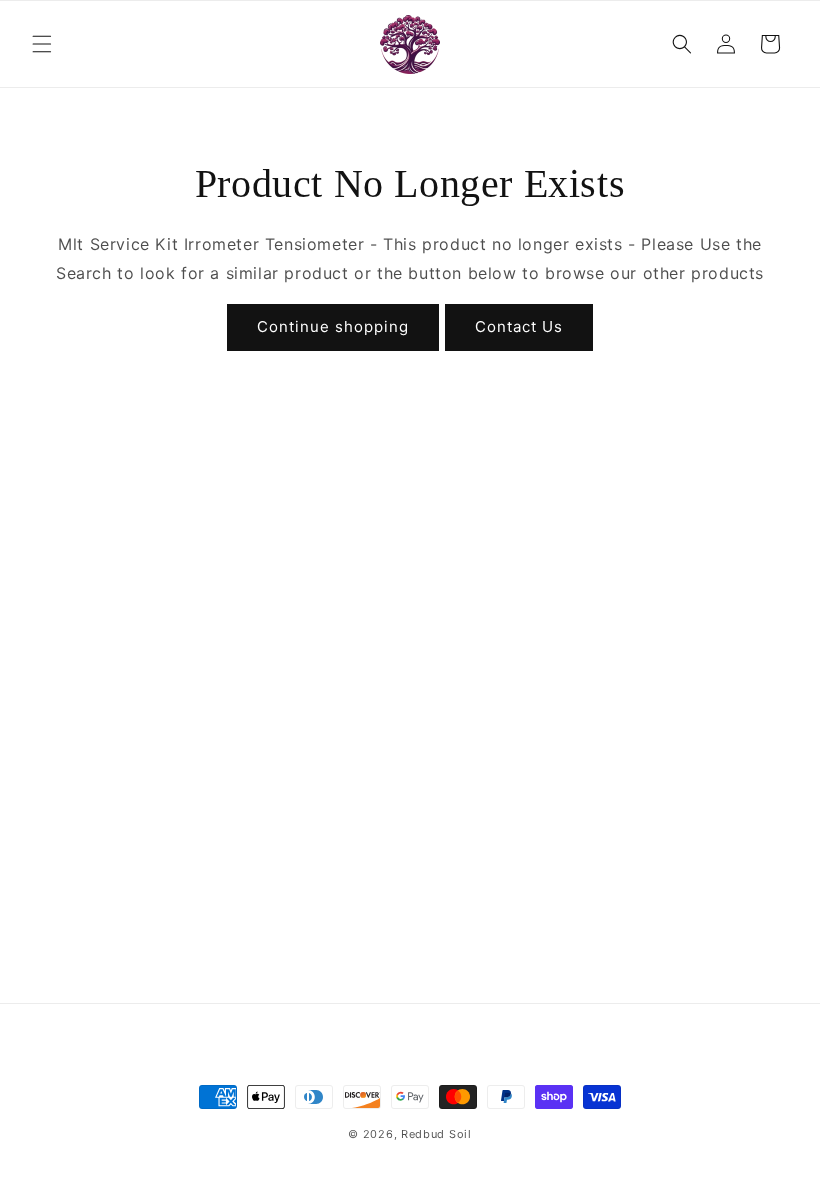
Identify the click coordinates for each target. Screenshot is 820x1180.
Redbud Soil (436, 1134)
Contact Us (519, 326)
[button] (42, 44)
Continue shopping (333, 326)
